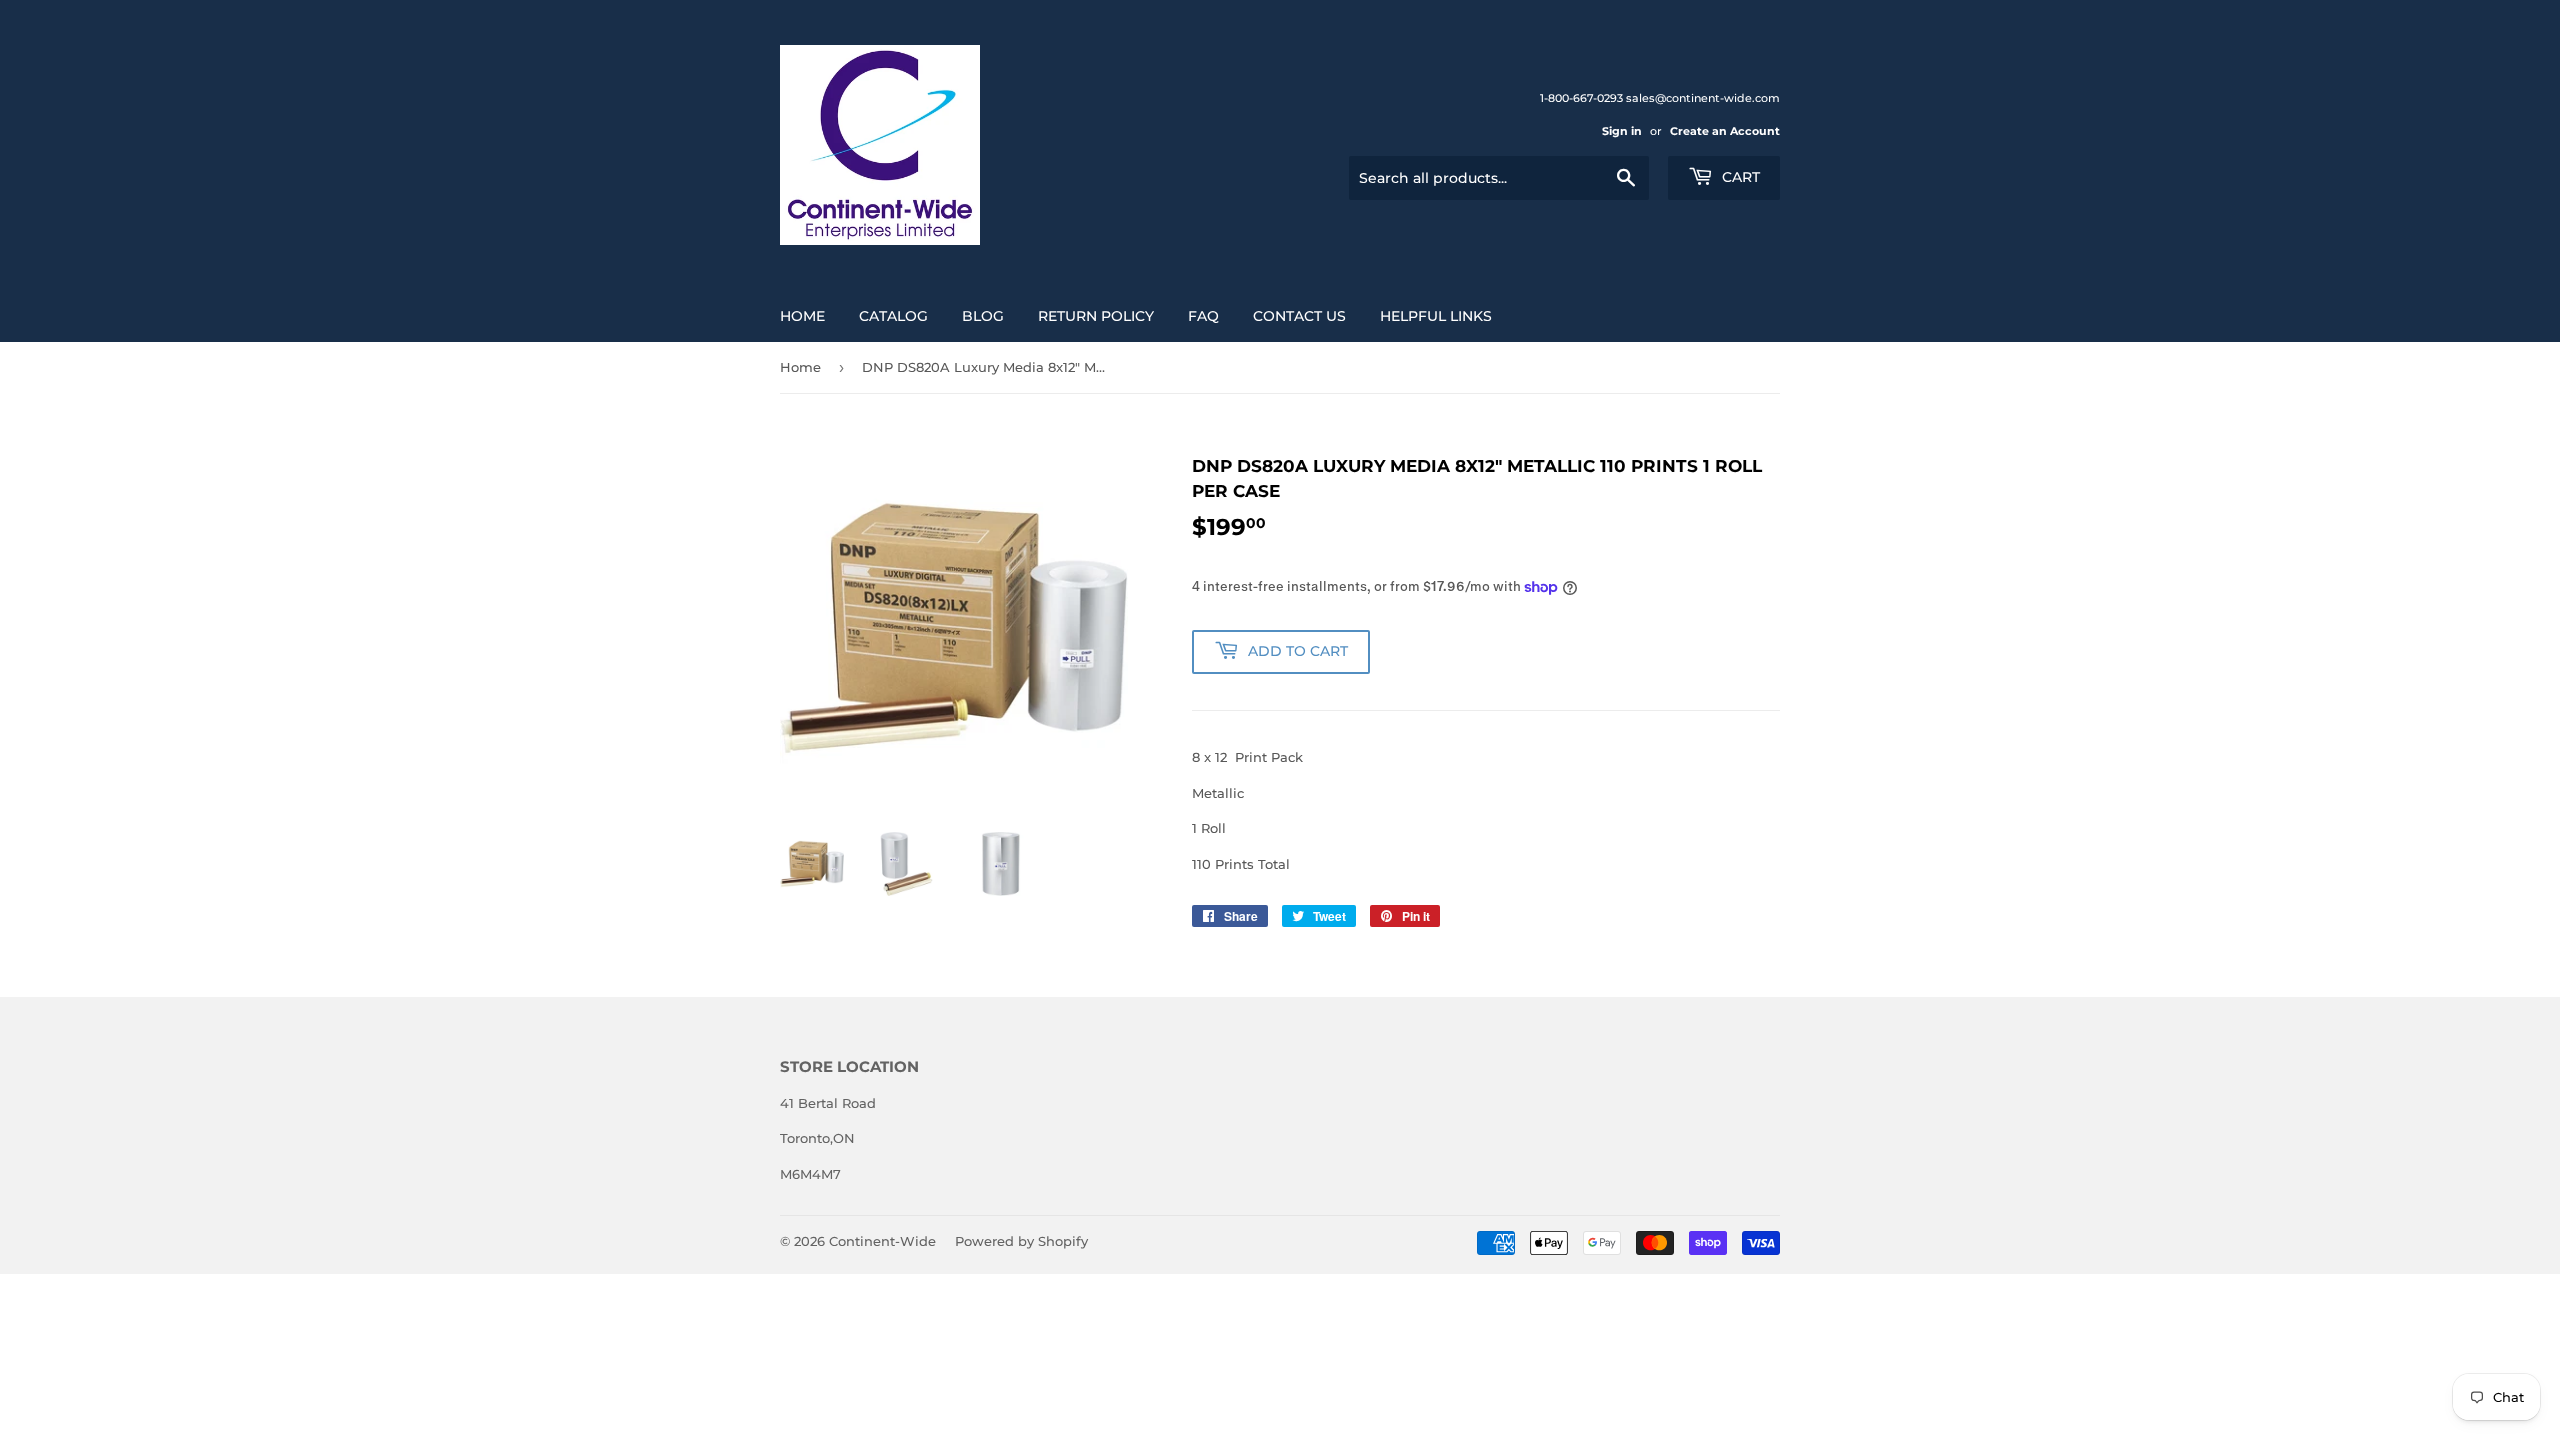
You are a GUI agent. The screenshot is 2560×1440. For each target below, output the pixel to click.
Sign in (1622, 131)
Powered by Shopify (1021, 1241)
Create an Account (1725, 131)
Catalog (893, 316)
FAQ (1203, 316)
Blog (983, 316)
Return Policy (1096, 316)
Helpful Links (1436, 316)
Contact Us (1299, 316)
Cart (1739, 177)
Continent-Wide (882, 1241)
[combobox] (1499, 178)
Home (802, 316)
